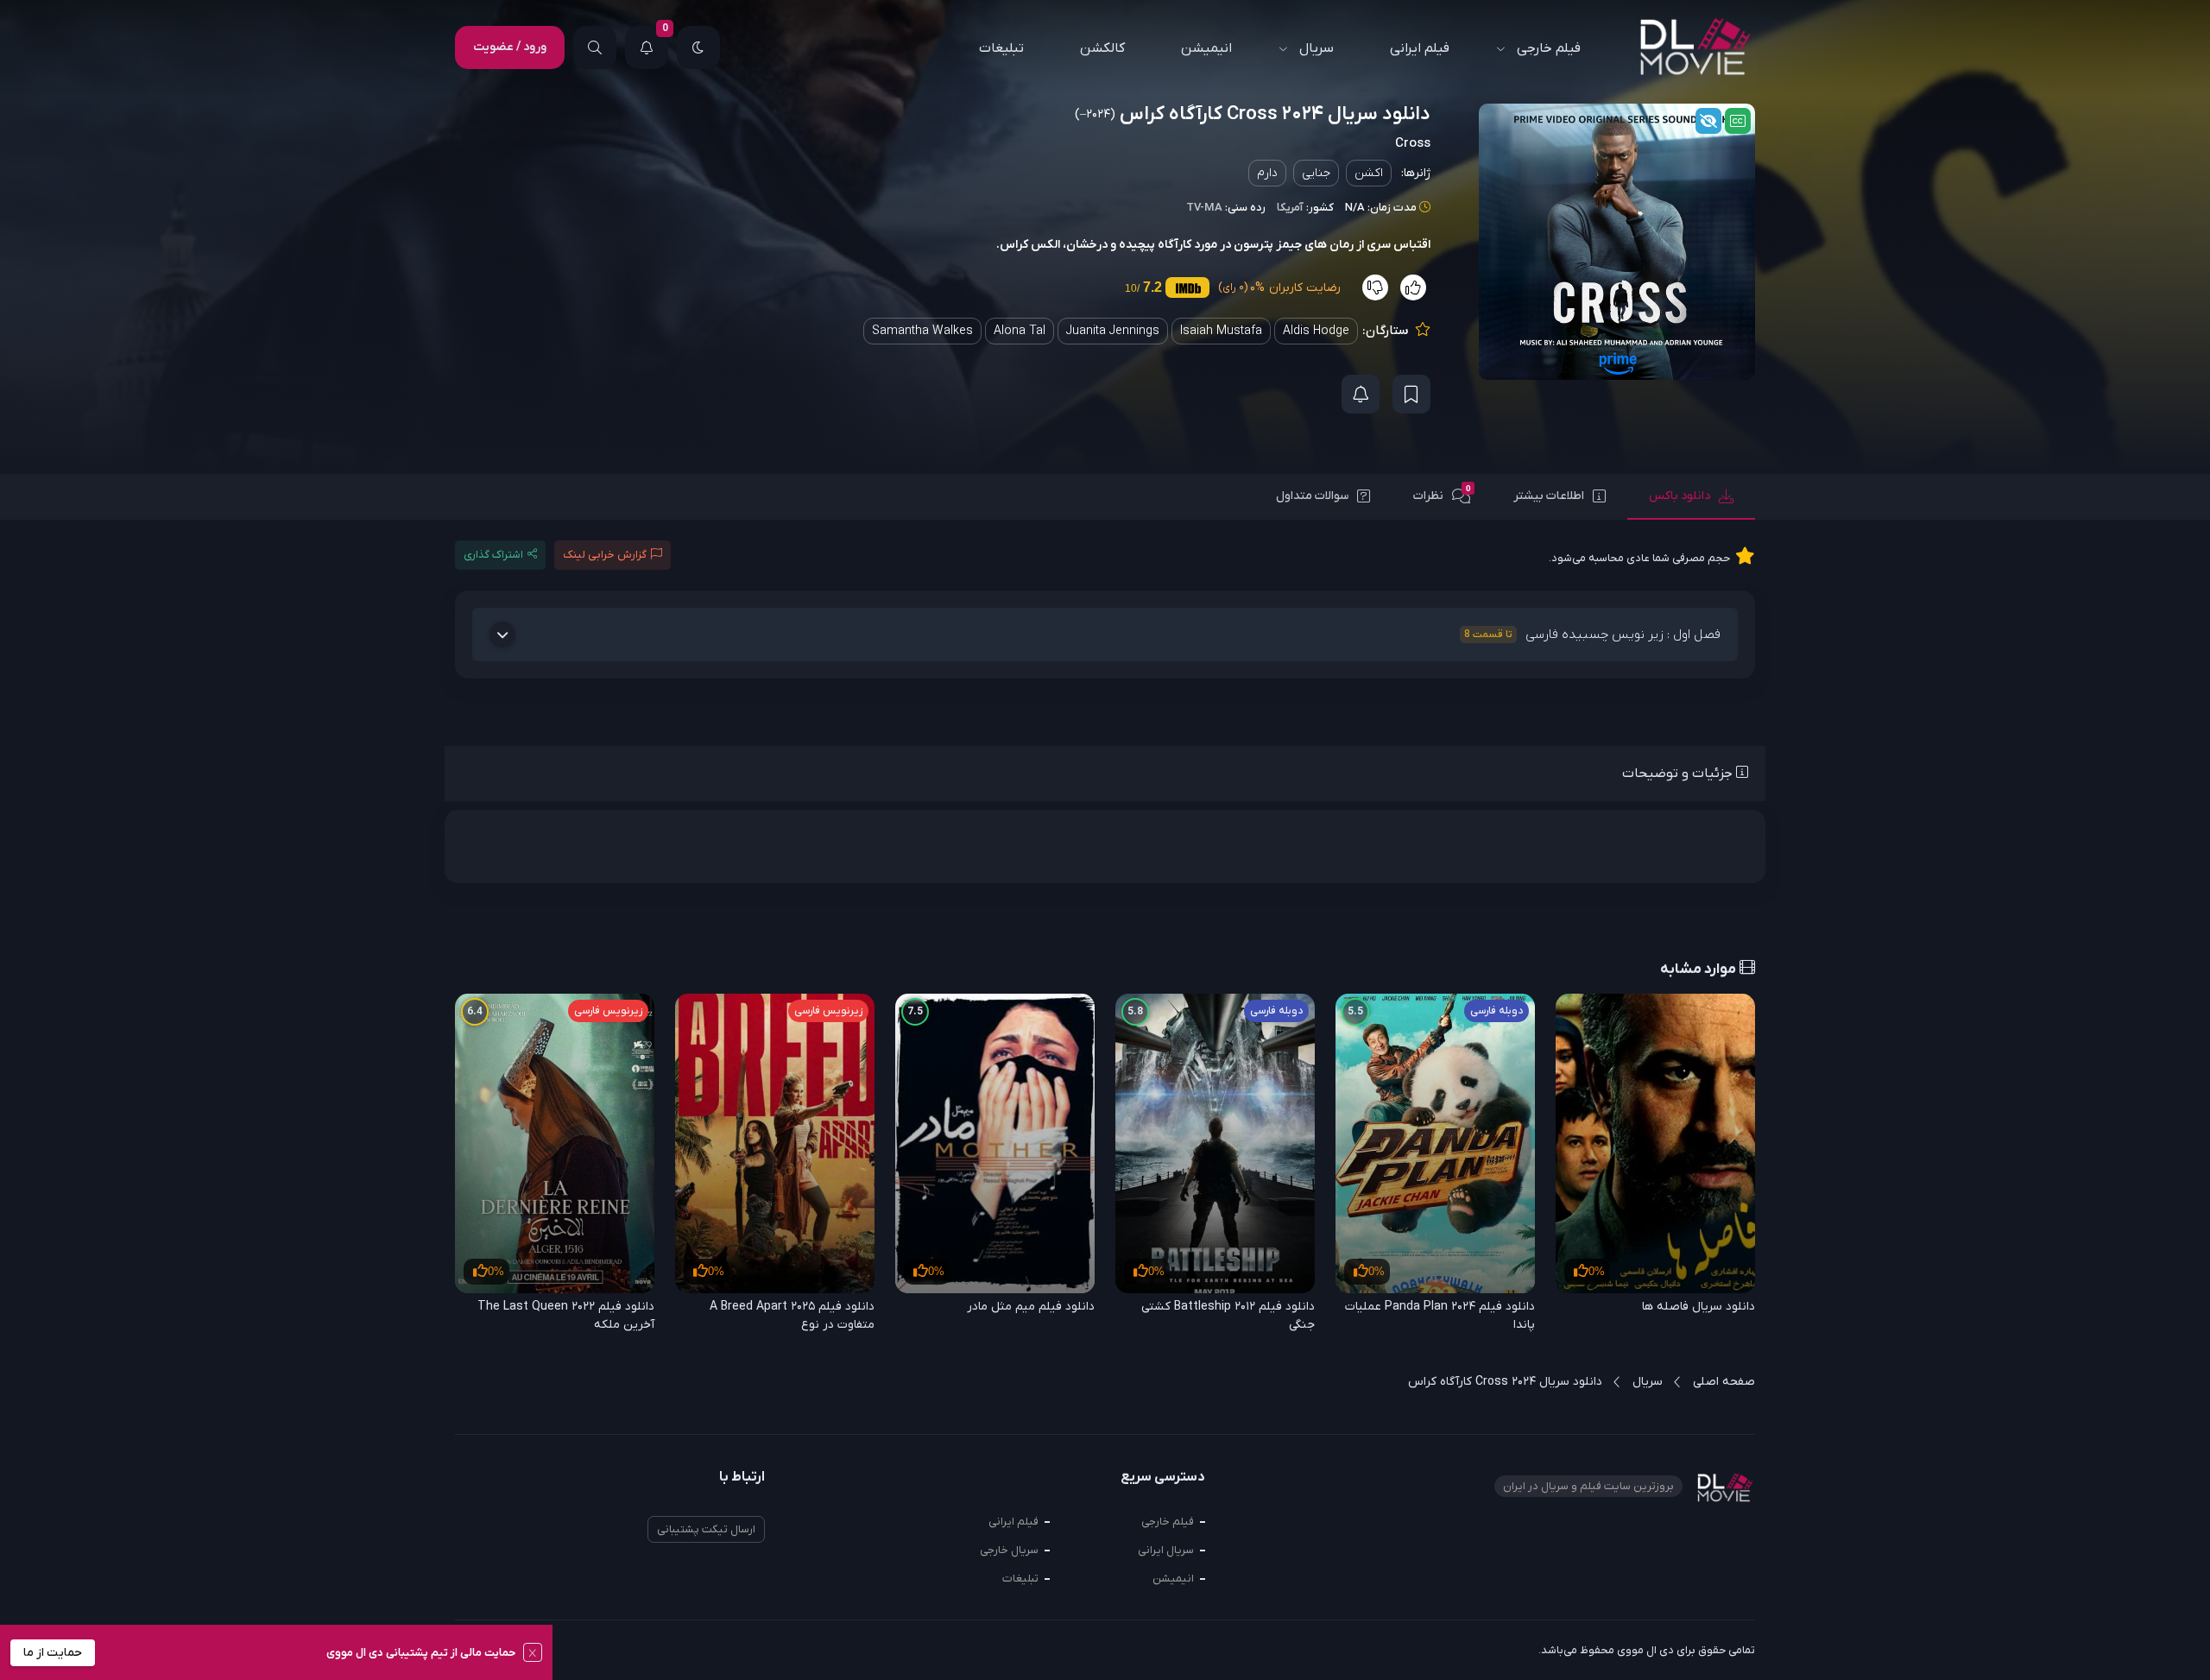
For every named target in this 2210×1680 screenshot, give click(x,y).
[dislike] (1375, 287)
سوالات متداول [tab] (1312, 496)
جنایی (1316, 173)
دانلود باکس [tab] (1680, 496)
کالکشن (1102, 48)
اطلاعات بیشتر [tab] (1549, 496)
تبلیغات (1001, 48)
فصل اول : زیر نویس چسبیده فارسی (1592, 635)
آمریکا (1290, 208)
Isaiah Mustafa (1221, 331)
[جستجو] (595, 47)
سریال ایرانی (1166, 1550)
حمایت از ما (53, 1653)
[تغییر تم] (698, 47)
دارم (1267, 173)
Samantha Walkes (922, 331)
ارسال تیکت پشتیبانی (706, 1529)
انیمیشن (1206, 48)
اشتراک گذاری (493, 555)
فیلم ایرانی (1420, 48)
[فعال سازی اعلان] (1361, 394)
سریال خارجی (1009, 1550)
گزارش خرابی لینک (605, 555)
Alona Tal (1020, 331)
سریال (1317, 48)
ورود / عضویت (510, 47)
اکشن (1369, 173)
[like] (1413, 287)
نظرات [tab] (1442, 494)
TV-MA (1204, 208)
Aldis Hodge (1316, 331)
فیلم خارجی (1549, 48)
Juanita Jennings (1113, 331)
